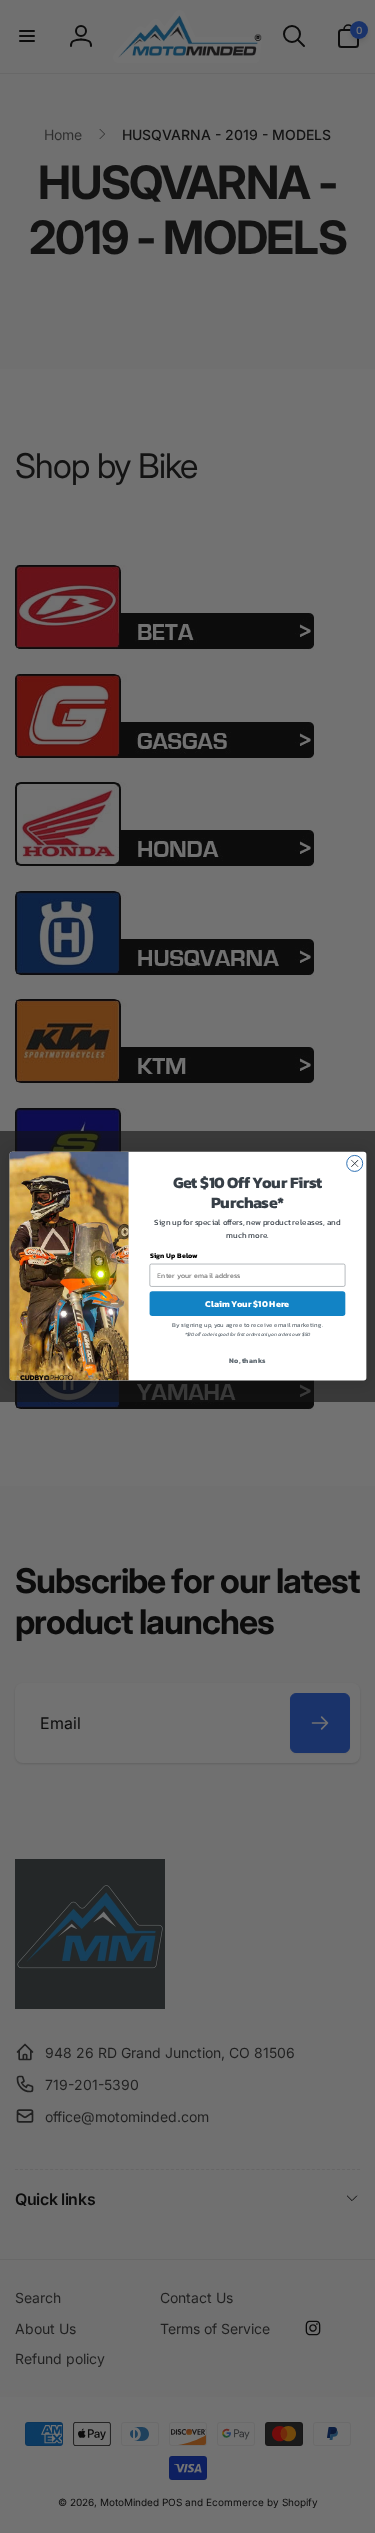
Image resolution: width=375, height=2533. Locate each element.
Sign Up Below (173, 1256)
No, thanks (247, 1360)
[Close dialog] (354, 1164)
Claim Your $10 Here (247, 1304)
